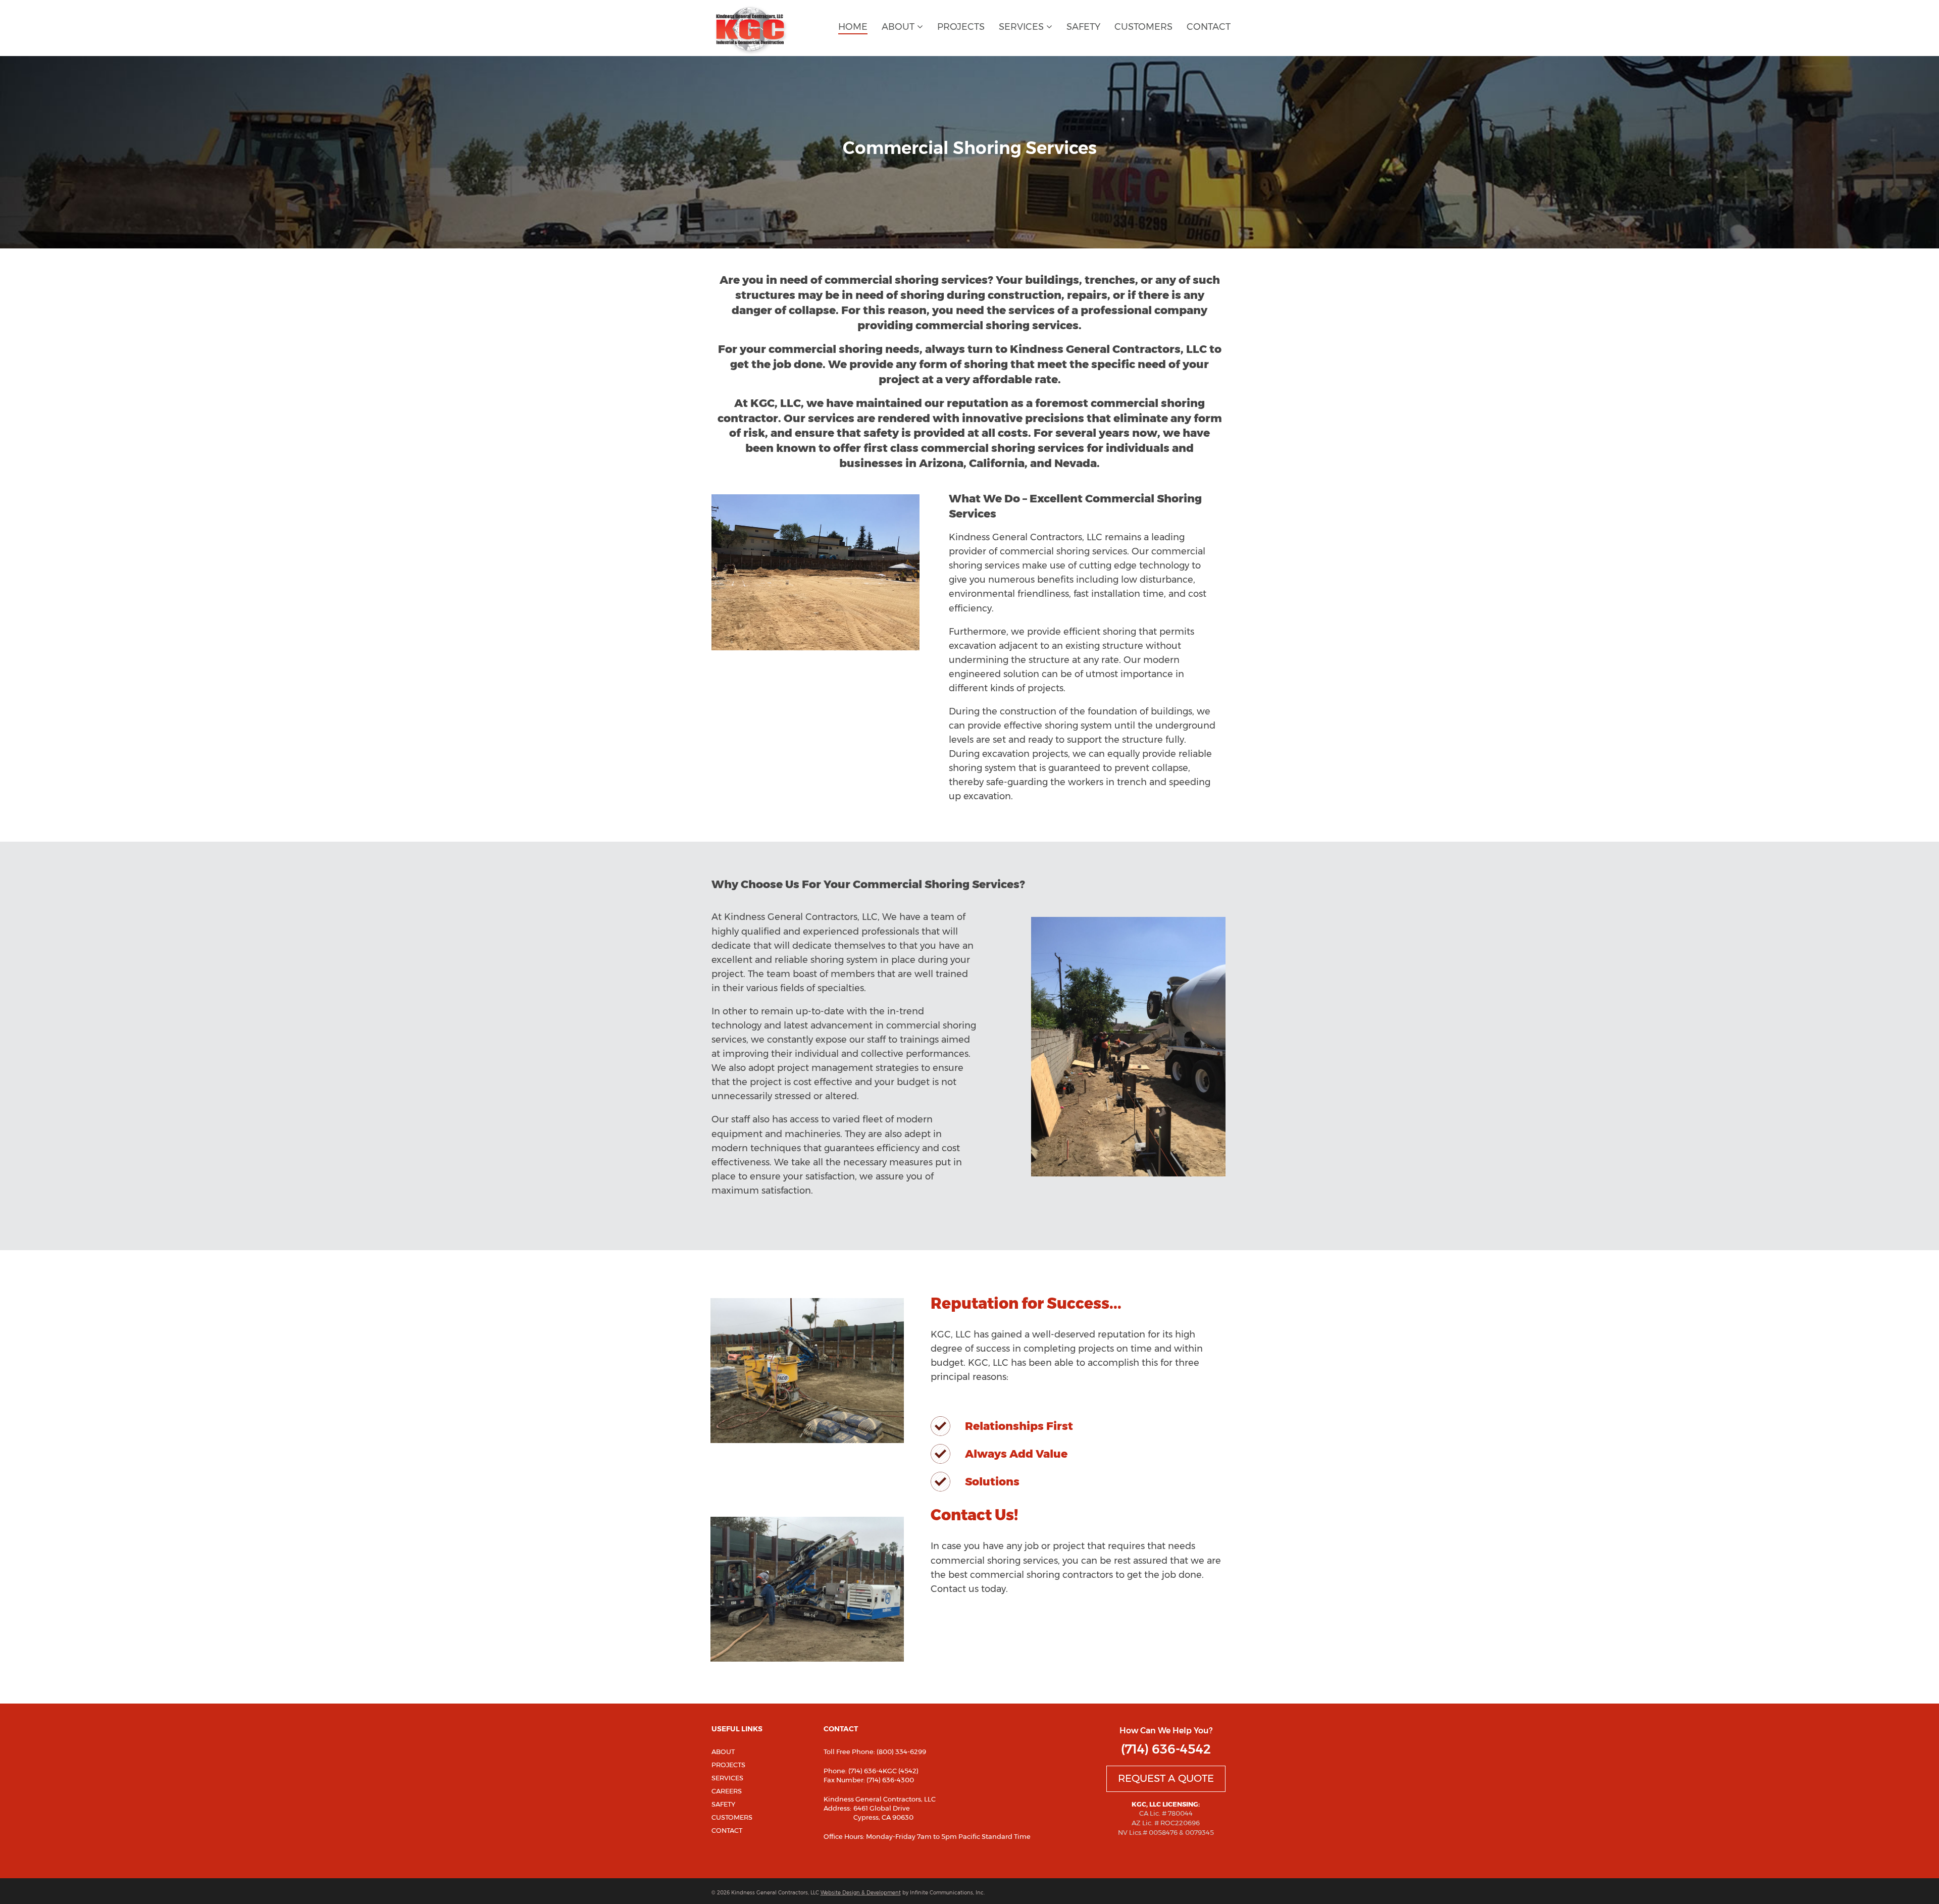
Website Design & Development (861, 1893)
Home (853, 27)
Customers (1143, 27)
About (899, 27)
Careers (727, 1791)
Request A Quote (1166, 1778)
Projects (961, 27)
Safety (1083, 27)
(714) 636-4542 (1166, 1749)
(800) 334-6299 (901, 1752)
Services (1023, 27)
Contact (1209, 27)
